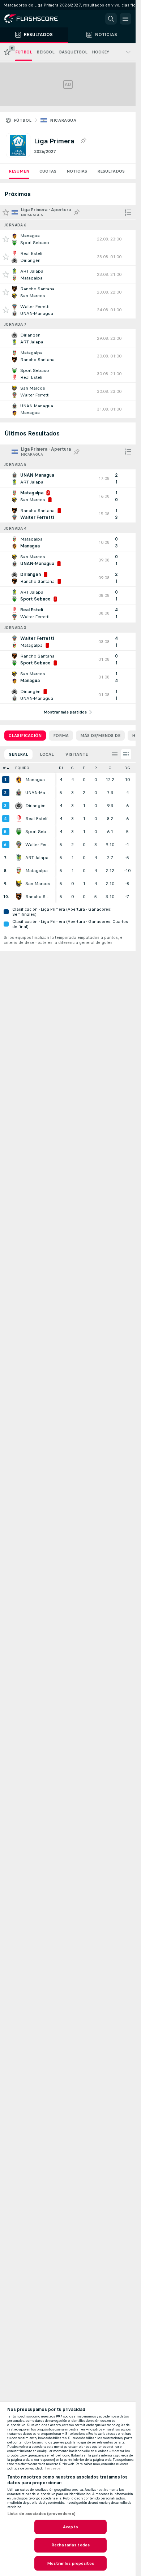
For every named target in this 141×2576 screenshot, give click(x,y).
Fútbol (23, 120)
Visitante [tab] (77, 754)
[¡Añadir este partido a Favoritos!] (6, 239)
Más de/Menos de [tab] (100, 736)
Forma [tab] (61, 736)
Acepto (70, 2527)
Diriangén (35, 806)
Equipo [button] (22, 768)
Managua (35, 780)
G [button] (72, 768)
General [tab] (18, 754)
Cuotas (48, 171)
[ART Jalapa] (19, 858)
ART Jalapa (37, 858)
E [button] (84, 768)
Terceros (53, 2468)
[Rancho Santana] (19, 897)
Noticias (77, 171)
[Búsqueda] (111, 19)
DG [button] (127, 768)
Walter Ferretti (38, 845)
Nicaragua (63, 120)
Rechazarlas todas (70, 2545)
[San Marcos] (19, 884)
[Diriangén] (19, 806)
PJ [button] (61, 768)
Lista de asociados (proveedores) (41, 2514)
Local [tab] (47, 754)
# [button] (4, 768)
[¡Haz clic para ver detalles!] (68, 239)
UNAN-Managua (38, 793)
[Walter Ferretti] (19, 845)
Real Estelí (36, 819)
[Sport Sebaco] (19, 832)
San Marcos (38, 884)
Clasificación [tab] (25, 736)
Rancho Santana (38, 897)
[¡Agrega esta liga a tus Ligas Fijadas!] (83, 141)
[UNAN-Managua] (19, 793)
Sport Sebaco (38, 832)
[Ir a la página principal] (36, 19)
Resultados (111, 171)
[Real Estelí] (19, 819)
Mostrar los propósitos (70, 2563)
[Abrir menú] (125, 19)
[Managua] (19, 780)
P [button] (96, 768)
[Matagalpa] (19, 871)
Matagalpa (37, 871)
